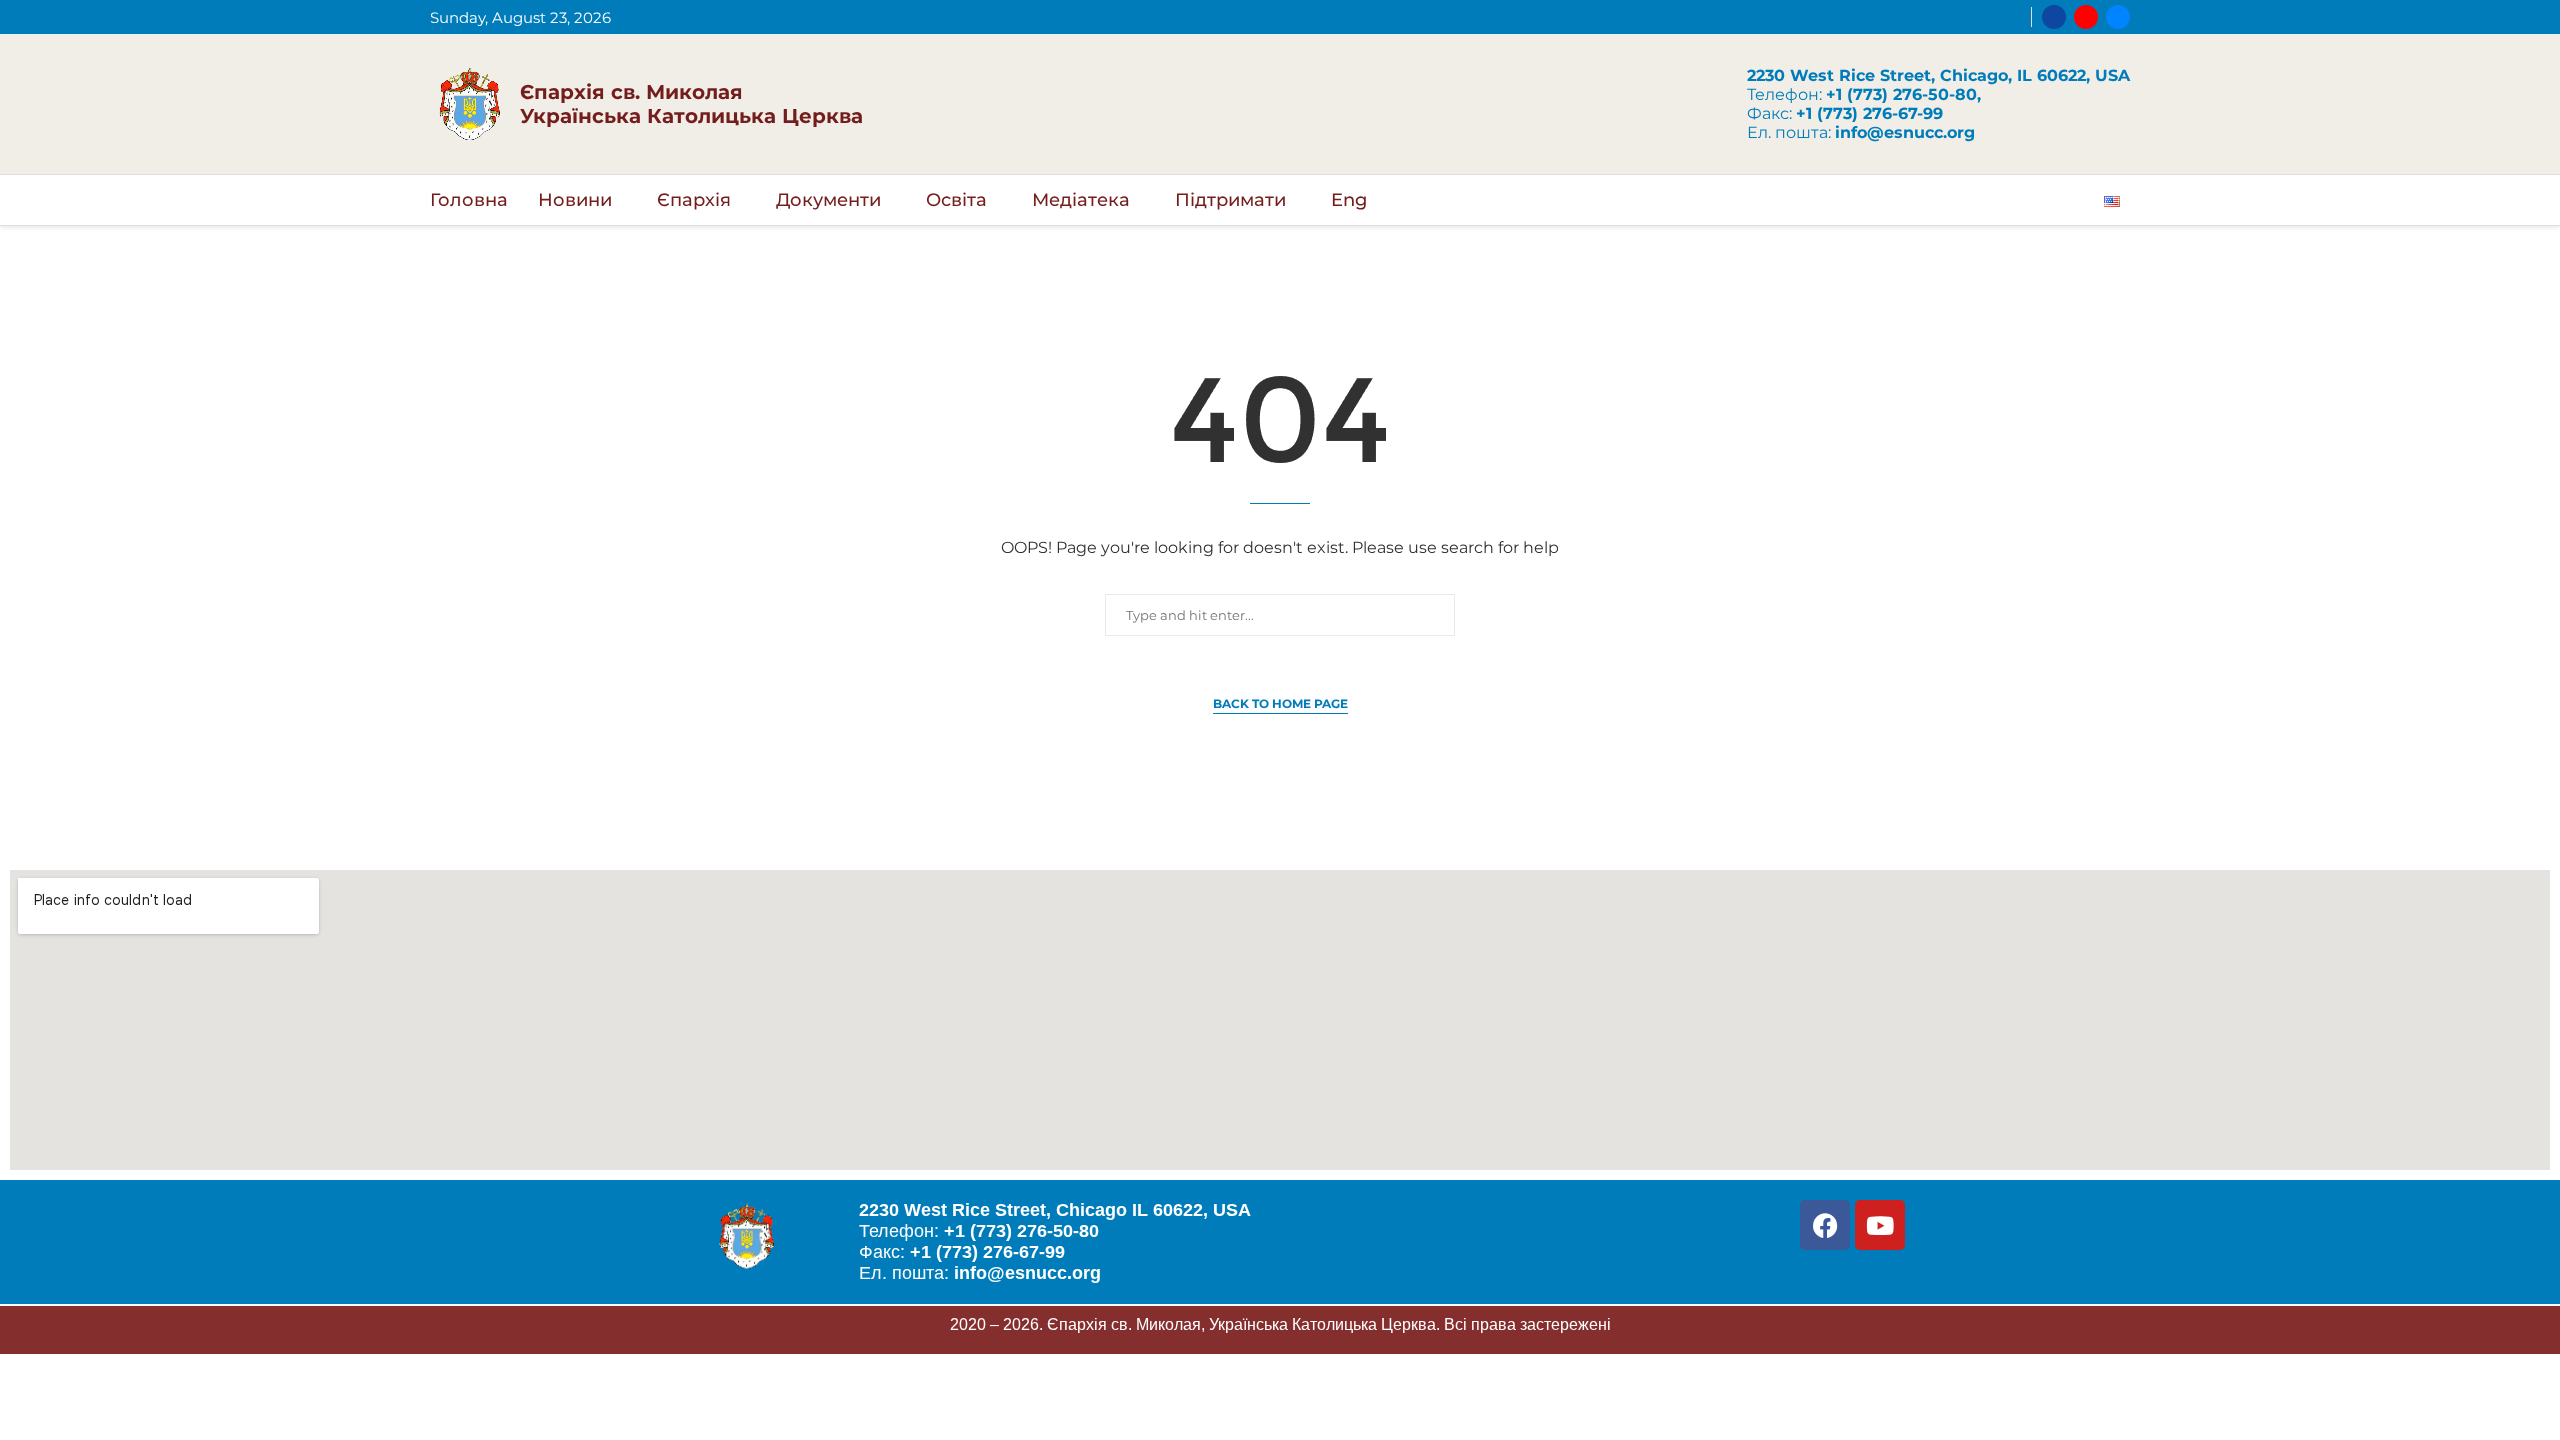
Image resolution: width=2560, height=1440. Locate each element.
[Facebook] (2054, 17)
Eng (1349, 200)
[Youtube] (2086, 17)
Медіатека (1081, 200)
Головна (469, 200)
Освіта (956, 200)
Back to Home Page (1280, 703)
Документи (828, 200)
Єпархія (694, 200)
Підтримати (1230, 200)
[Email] (2118, 17)
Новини (575, 200)
